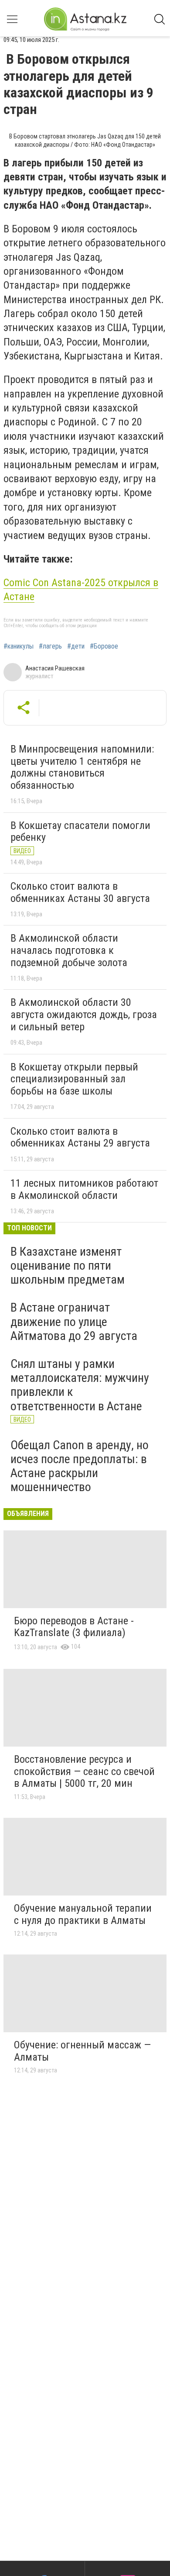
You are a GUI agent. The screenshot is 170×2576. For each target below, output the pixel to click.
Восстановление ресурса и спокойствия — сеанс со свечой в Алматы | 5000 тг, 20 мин (84, 1771)
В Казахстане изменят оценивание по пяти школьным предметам (68, 1266)
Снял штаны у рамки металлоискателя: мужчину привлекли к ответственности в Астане (80, 1385)
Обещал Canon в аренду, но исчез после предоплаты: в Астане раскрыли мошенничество (80, 1466)
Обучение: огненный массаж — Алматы (82, 2051)
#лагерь (50, 646)
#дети (76, 646)
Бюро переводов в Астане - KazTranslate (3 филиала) (74, 1627)
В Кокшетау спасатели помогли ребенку (80, 832)
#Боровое (104, 646)
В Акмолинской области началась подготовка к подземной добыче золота (69, 950)
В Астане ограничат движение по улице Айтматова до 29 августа (74, 1321)
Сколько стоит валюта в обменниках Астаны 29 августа (80, 1137)
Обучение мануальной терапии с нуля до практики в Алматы (83, 1914)
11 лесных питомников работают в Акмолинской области (84, 1189)
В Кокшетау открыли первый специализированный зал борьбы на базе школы (74, 1079)
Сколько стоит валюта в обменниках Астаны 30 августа (80, 892)
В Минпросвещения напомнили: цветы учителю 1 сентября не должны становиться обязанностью (82, 767)
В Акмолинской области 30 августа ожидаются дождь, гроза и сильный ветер (84, 1014)
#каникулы (19, 646)
